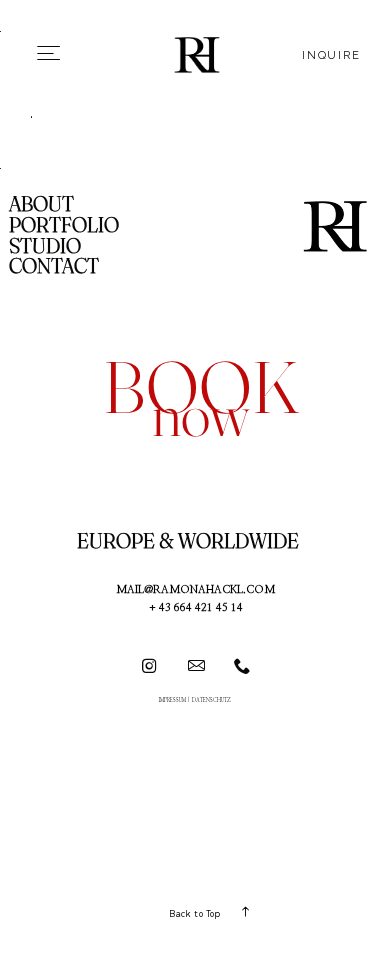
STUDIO (45, 245)
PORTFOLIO (64, 224)
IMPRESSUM (172, 700)
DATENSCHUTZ (211, 700)
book (201, 387)
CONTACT (54, 265)
